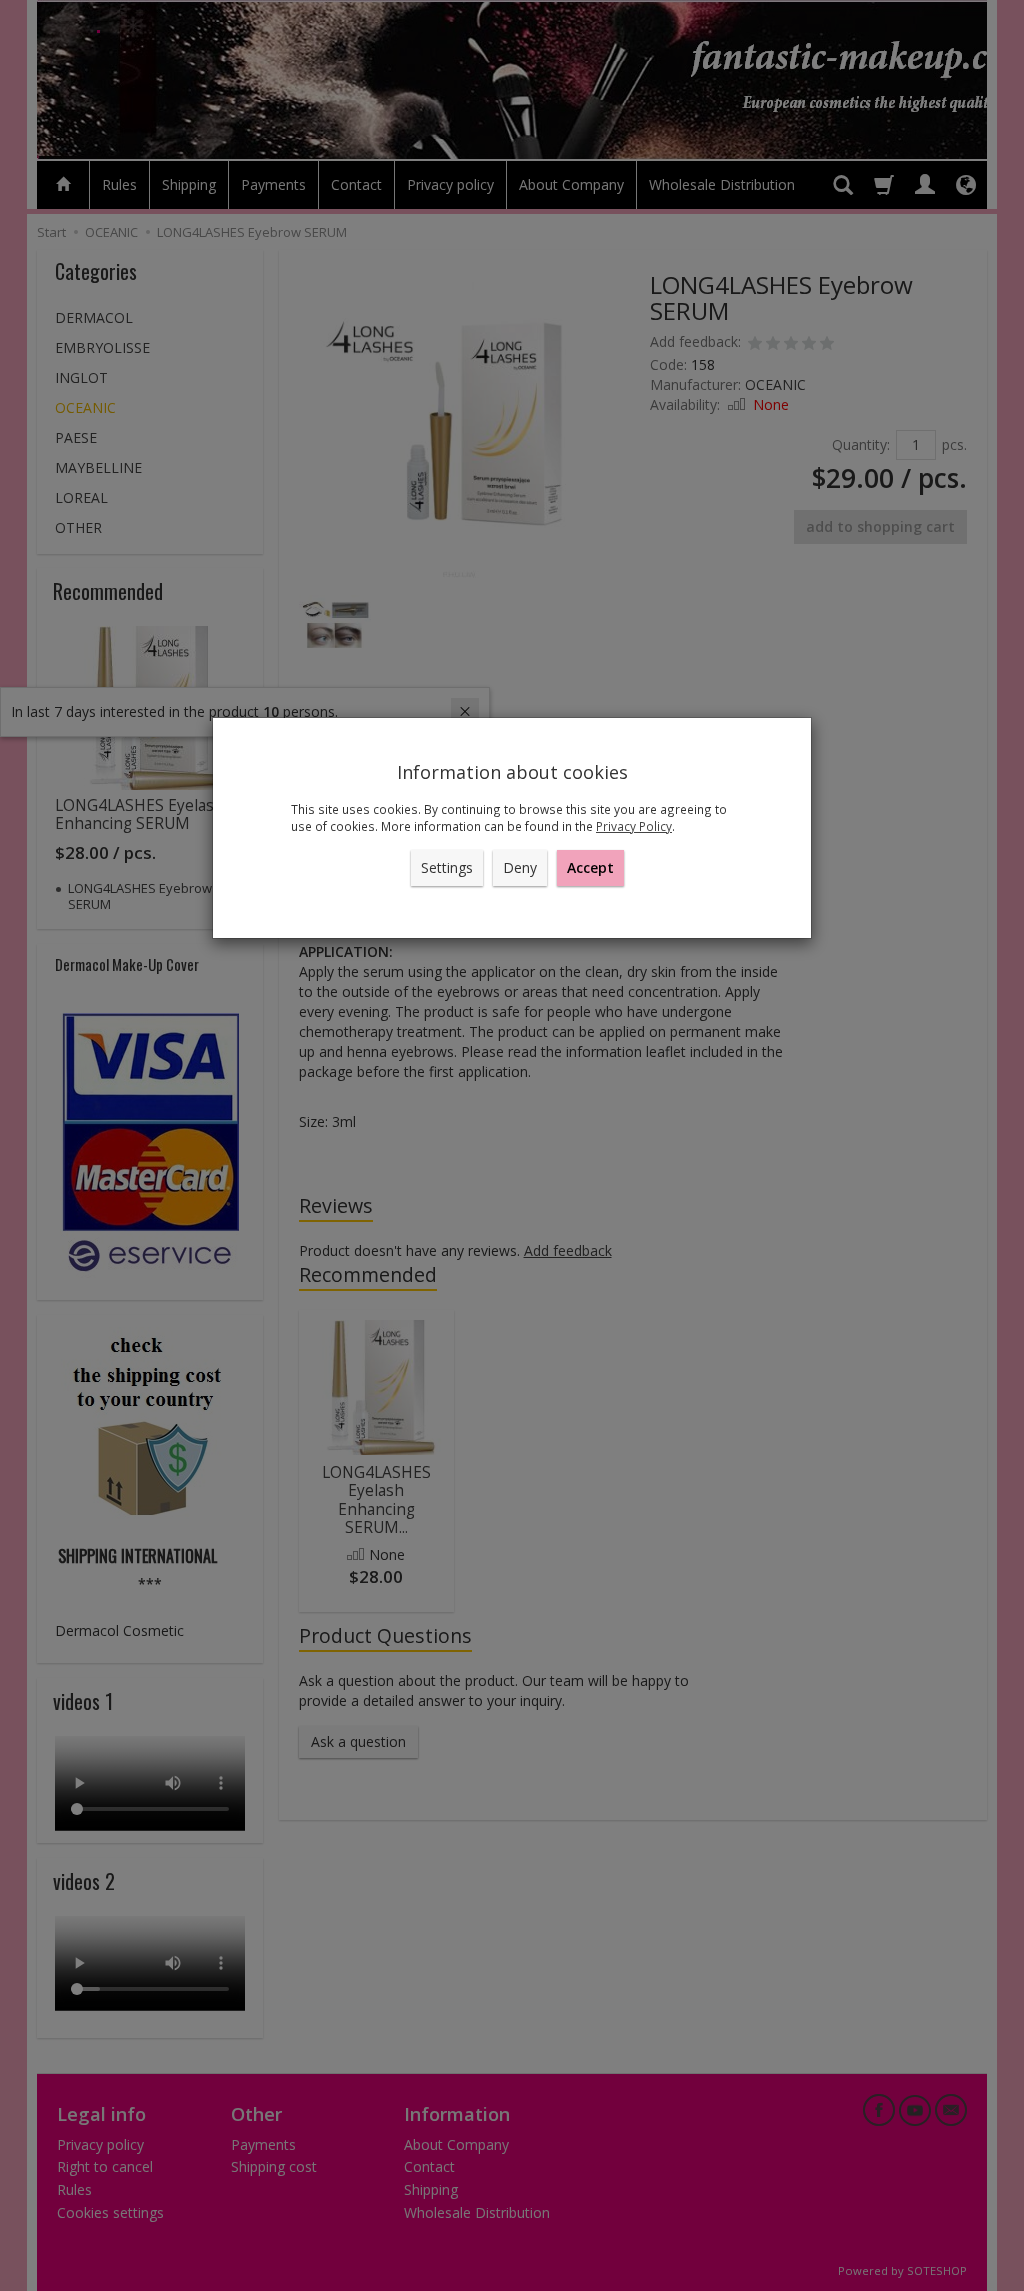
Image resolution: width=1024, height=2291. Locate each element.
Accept (590, 867)
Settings (447, 867)
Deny (520, 867)
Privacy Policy (634, 826)
